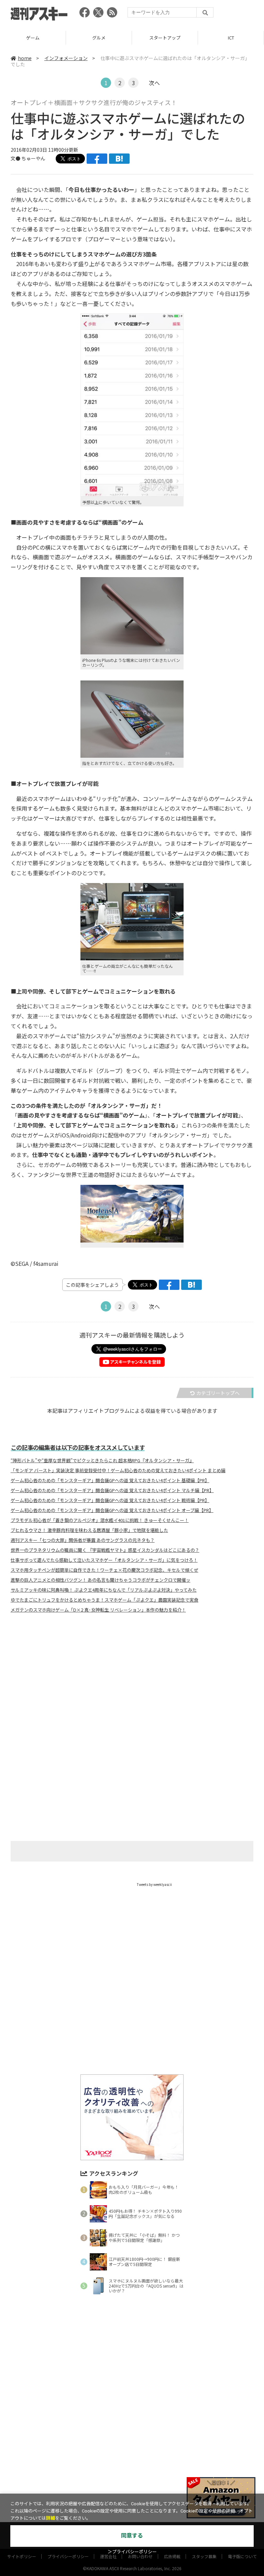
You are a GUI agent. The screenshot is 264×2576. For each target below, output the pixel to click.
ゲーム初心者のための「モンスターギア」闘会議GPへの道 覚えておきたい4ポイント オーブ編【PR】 (112, 1510)
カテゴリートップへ (218, 1393)
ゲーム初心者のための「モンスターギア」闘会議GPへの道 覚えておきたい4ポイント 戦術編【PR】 (110, 1500)
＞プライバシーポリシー (132, 2552)
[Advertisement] (132, 1686)
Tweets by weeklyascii (154, 1884)
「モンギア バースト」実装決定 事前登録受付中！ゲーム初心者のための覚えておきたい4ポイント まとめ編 (118, 1470)
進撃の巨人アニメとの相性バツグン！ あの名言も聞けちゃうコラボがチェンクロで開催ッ (101, 1580)
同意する (132, 2536)
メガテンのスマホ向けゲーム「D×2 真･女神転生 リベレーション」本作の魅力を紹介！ (98, 1610)
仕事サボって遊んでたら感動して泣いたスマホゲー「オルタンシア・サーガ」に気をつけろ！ (104, 1560)
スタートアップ (99, 38)
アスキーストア (231, 38)
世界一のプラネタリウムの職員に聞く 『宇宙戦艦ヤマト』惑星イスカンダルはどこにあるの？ (105, 1550)
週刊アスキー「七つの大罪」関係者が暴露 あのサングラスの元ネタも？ (83, 1540)
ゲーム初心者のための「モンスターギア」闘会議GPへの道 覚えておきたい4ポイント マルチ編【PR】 (112, 1490)
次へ (154, 83)
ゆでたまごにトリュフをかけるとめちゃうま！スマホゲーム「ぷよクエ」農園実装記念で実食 (104, 1600)
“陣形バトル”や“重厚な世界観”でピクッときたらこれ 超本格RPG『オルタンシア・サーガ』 (102, 1461)
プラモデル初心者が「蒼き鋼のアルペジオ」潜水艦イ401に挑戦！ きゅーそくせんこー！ (100, 1520)
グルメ (33, 38)
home (25, 58)
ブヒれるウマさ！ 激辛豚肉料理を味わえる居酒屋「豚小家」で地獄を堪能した (89, 1530)
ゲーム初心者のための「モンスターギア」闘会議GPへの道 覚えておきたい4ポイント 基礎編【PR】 (110, 1480)
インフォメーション (66, 58)
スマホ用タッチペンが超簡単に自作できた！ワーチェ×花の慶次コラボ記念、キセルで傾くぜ (104, 1570)
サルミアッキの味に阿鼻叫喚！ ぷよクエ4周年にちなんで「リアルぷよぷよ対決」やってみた (104, 1590)
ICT (165, 38)
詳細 (51, 2518)
